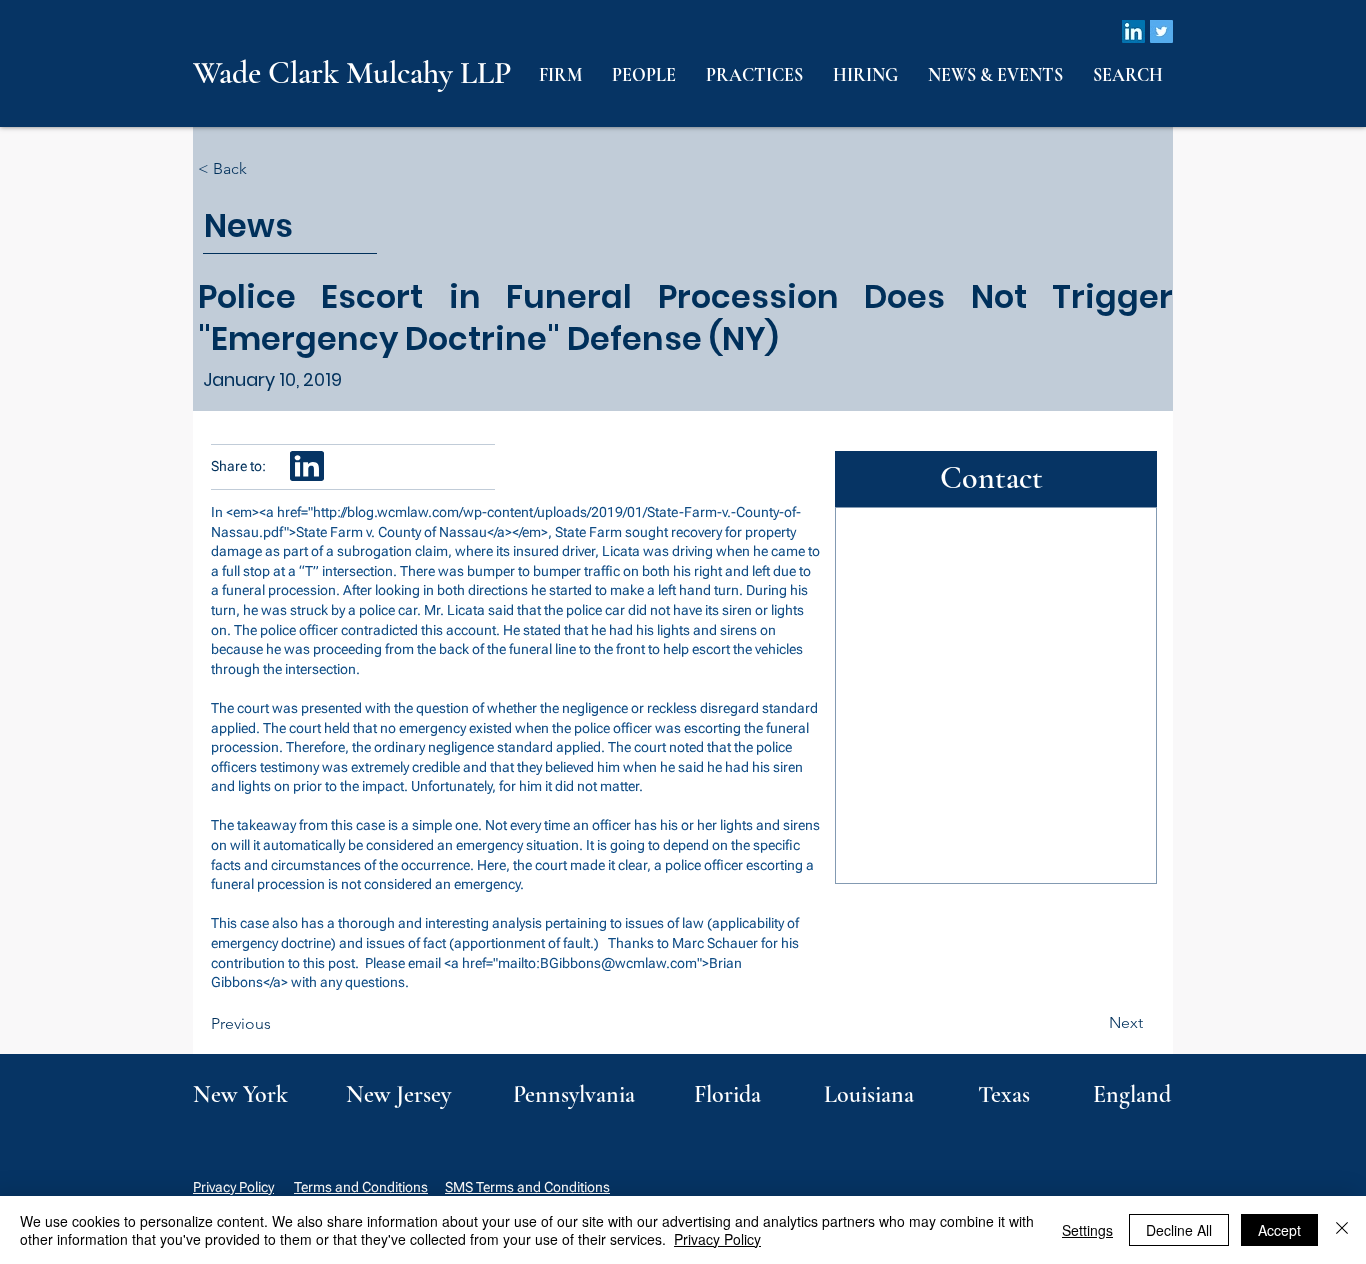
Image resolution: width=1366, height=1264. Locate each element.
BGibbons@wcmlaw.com (618, 963)
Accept (1279, 1230)
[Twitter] (1161, 31)
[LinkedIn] (1133, 31)
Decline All (1179, 1230)
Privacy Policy (233, 1187)
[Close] (1342, 1230)
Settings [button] (1087, 1230)
